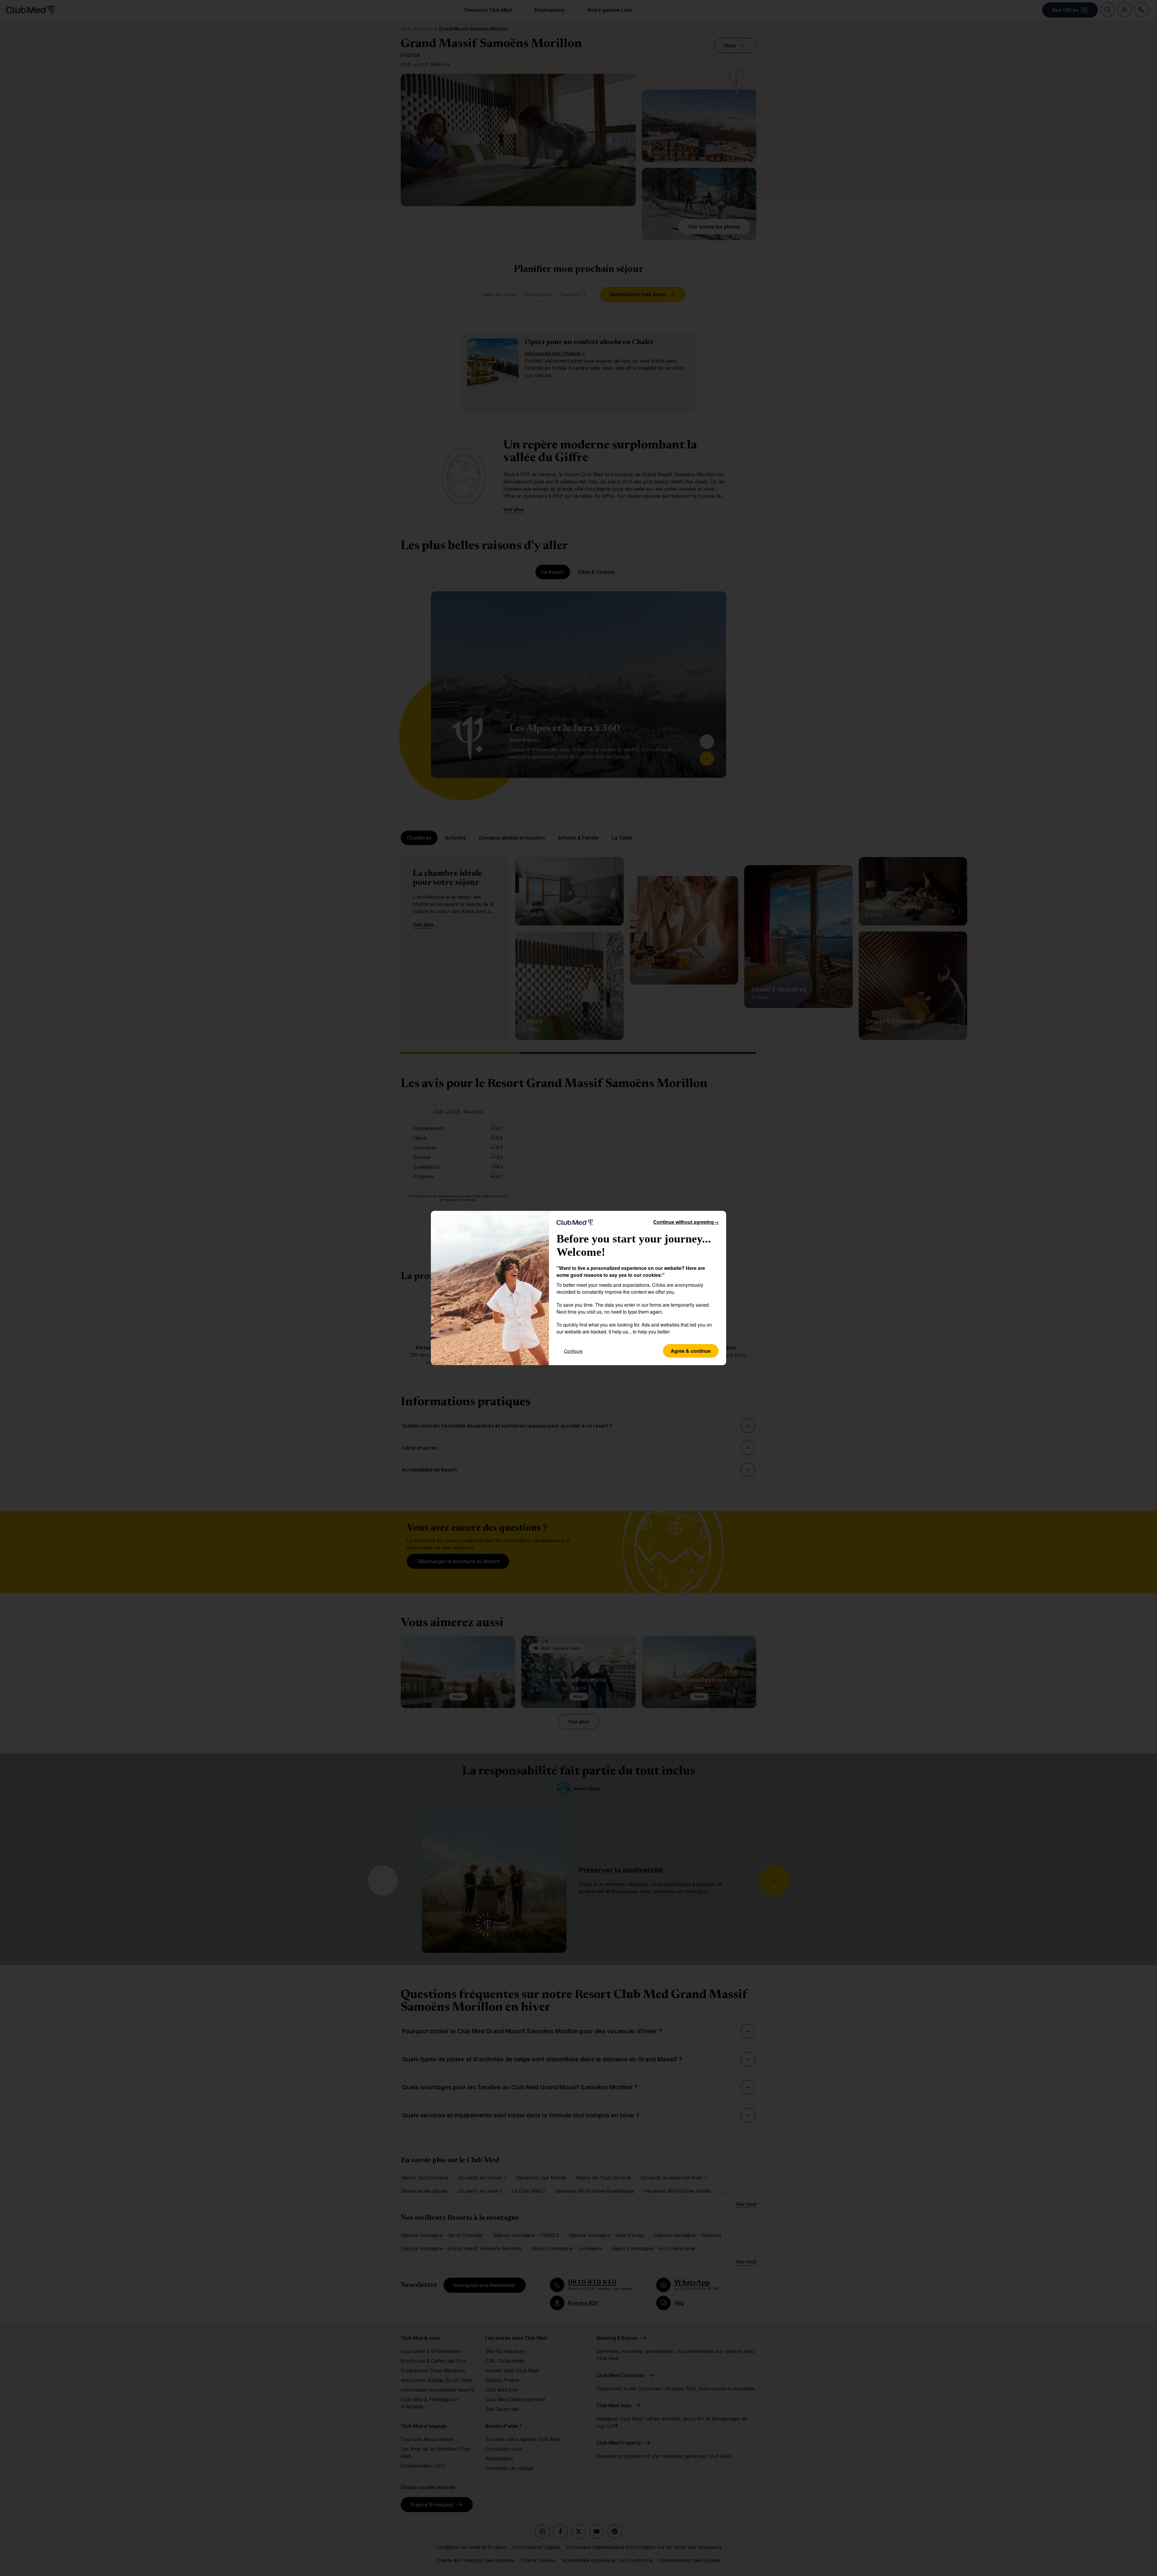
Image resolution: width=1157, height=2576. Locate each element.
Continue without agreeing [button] (686, 1222)
